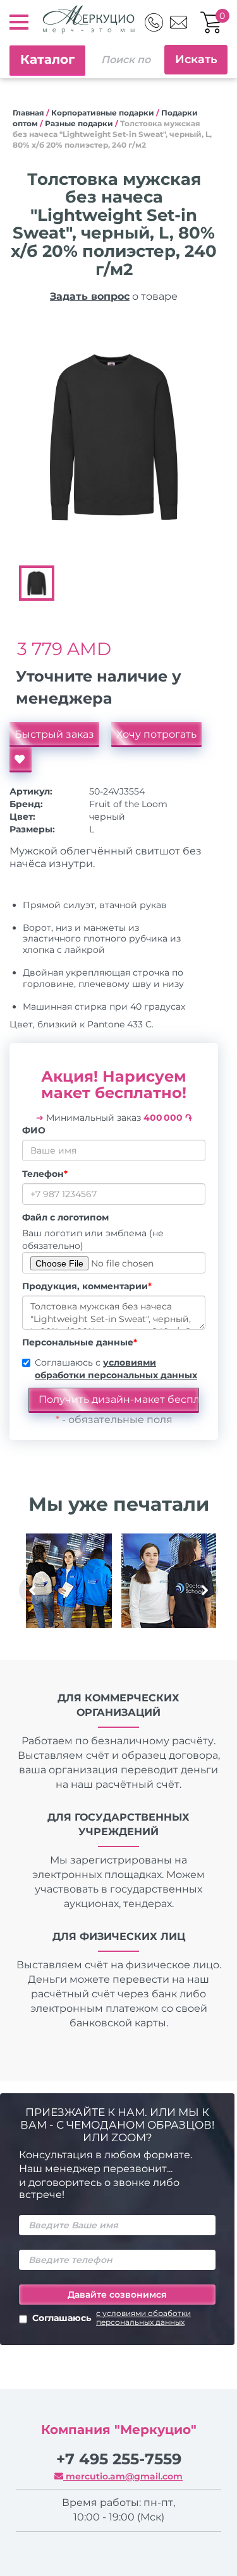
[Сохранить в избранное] (21, 760)
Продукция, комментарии (87, 1286)
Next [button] (204, 1590)
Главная (28, 113)
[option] (114, 436)
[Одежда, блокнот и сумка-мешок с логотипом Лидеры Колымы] (69, 1581)
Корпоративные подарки (103, 113)
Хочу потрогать (156, 734)
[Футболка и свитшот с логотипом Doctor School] (169, 1581)
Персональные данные (80, 1342)
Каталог (47, 59)
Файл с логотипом (65, 1217)
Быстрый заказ (54, 734)
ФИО (34, 1130)
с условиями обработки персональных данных (143, 2318)
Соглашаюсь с (116, 1369)
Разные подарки (79, 123)
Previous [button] (33, 1590)
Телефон (45, 1174)
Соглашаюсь (112, 2318)
